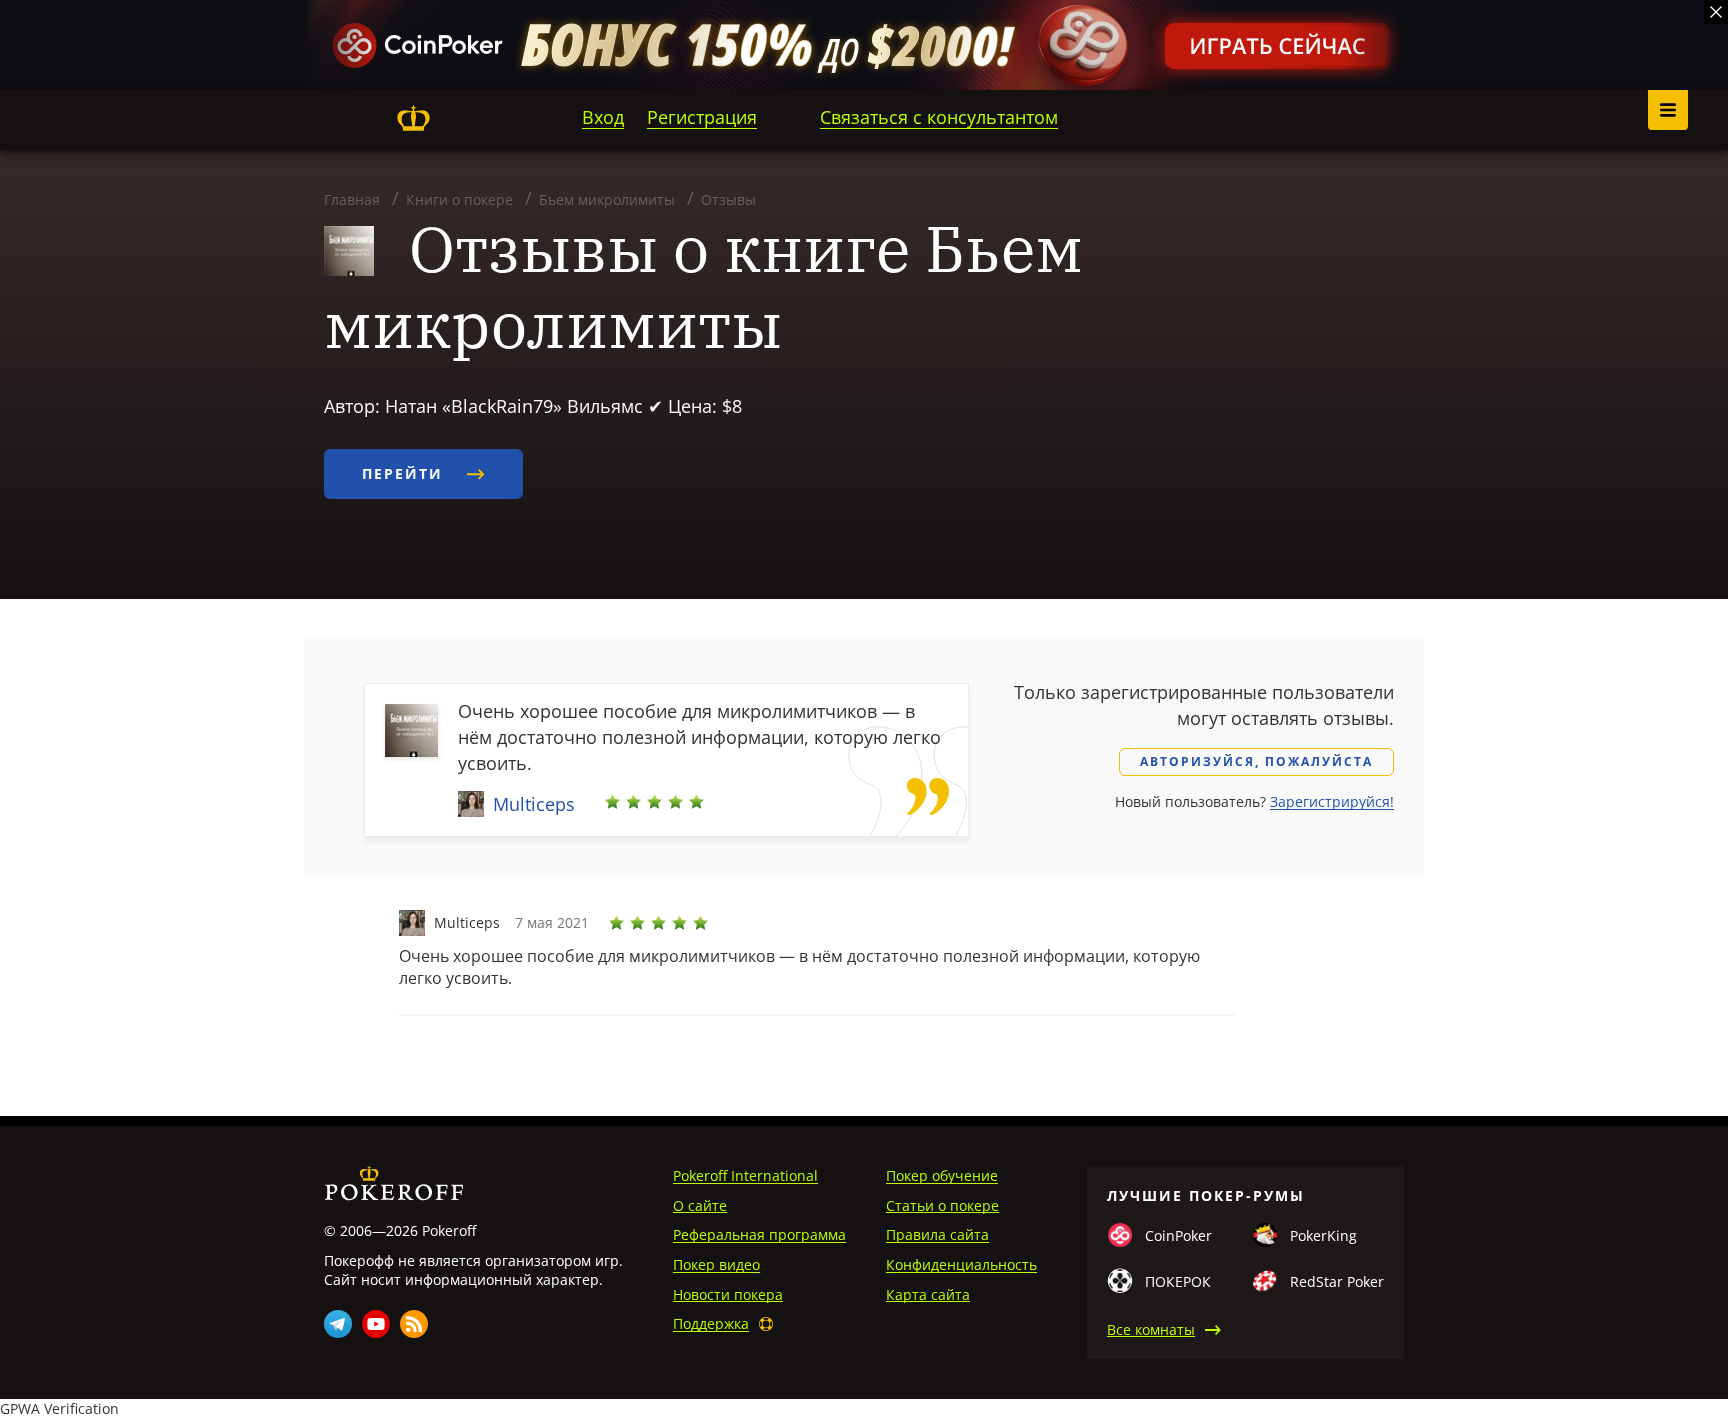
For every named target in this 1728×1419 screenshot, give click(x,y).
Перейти (405, 473)
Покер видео (716, 1264)
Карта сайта (928, 1294)
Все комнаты (1151, 1329)
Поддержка (711, 1323)
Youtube (376, 1324)
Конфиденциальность (961, 1264)
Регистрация (702, 117)
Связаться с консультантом (939, 117)
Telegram (338, 1324)
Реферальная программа (759, 1234)
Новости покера (728, 1294)
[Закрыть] (1716, 12)
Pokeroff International (745, 1175)
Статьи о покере (942, 1205)
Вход (603, 117)
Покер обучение (942, 1175)
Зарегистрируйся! (1332, 801)
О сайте (700, 1205)
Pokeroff (413, 118)
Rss (414, 1324)
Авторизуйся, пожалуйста (1256, 761)
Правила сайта (937, 1234)
